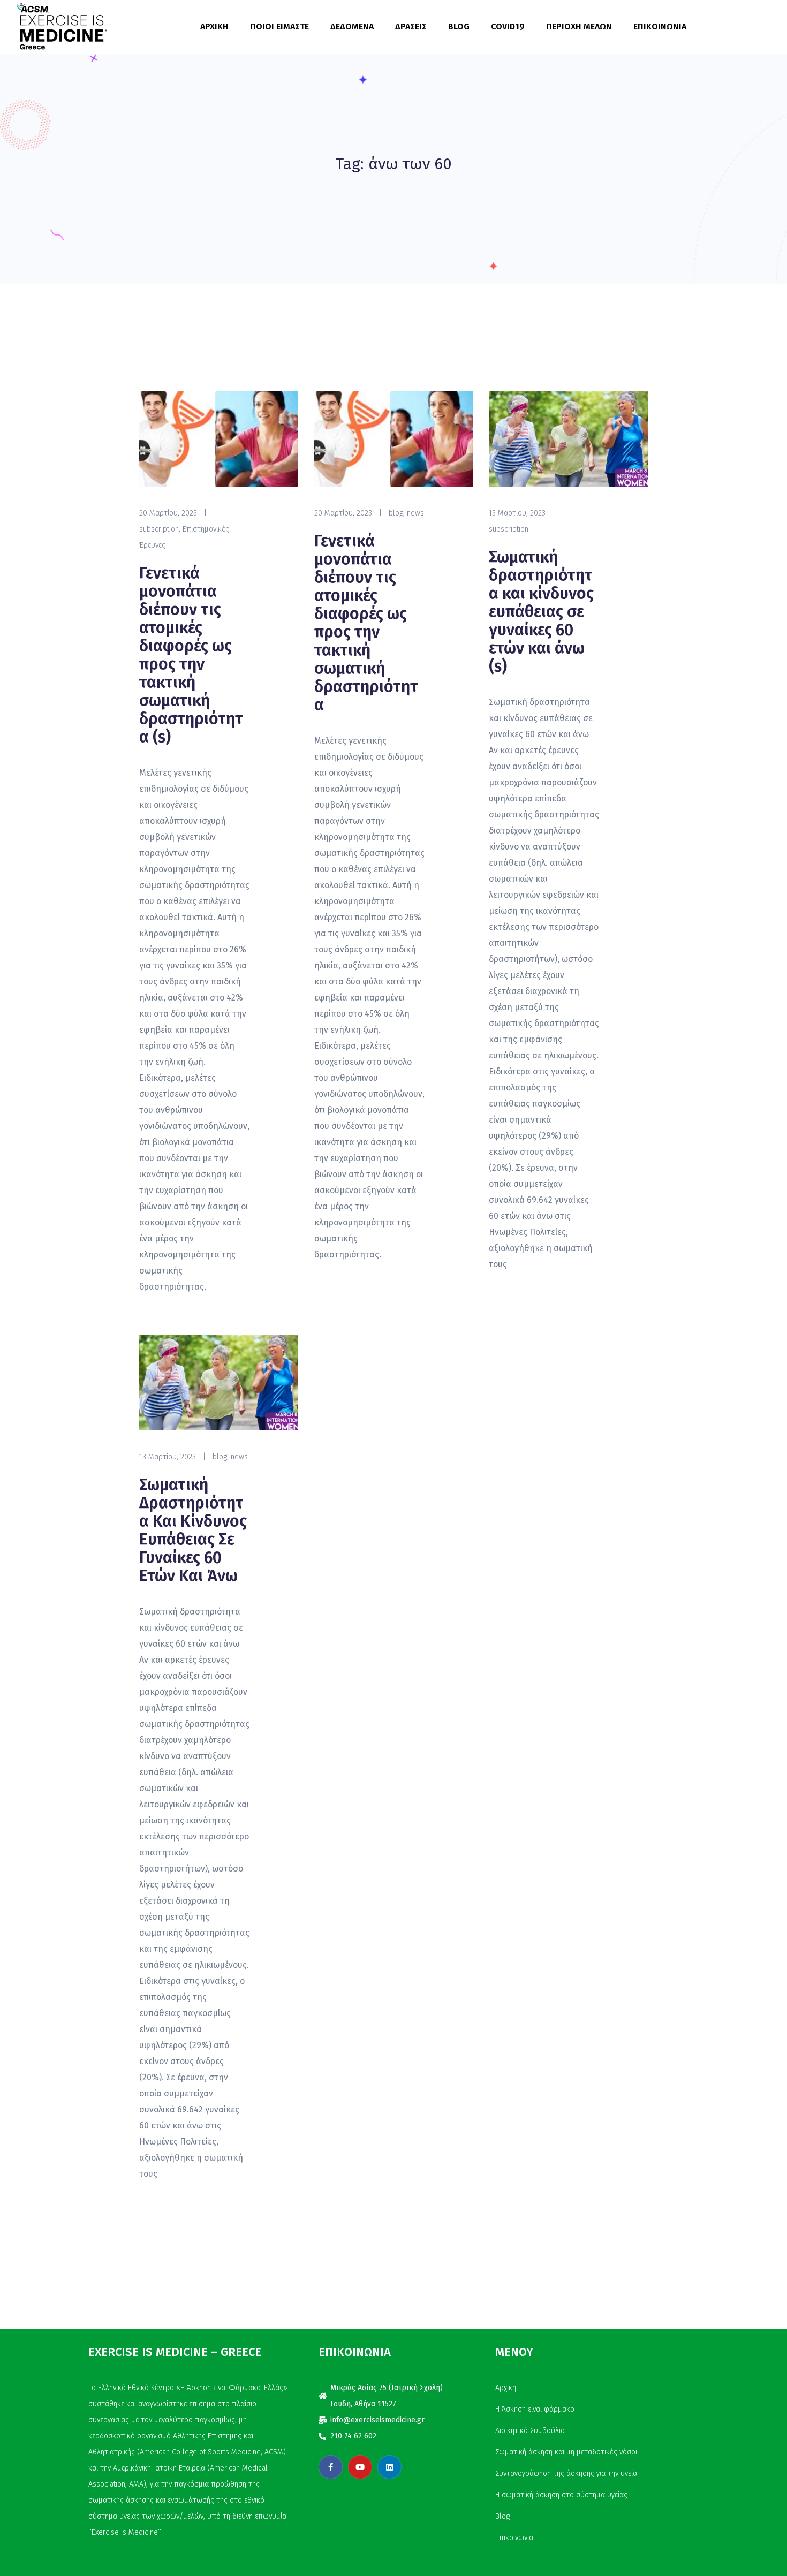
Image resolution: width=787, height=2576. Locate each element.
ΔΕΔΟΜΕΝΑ (352, 26)
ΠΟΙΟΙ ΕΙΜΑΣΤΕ (279, 26)
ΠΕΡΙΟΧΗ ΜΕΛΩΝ (579, 26)
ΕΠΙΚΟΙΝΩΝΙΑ (660, 26)
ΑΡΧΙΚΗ (214, 26)
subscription (159, 529)
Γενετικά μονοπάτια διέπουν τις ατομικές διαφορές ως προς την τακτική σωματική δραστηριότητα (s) (191, 655)
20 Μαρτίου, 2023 (168, 513)
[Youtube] (360, 2467)
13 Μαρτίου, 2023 (517, 513)
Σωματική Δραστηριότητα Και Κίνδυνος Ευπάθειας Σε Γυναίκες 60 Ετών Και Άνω (193, 1531)
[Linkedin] (389, 2467)
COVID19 (508, 26)
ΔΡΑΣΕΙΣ (411, 26)
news (415, 513)
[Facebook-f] (331, 2467)
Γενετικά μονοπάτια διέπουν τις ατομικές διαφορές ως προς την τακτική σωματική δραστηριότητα (366, 623)
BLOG (459, 26)
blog (396, 513)
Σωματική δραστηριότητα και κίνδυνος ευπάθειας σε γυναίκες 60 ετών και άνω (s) (541, 612)
